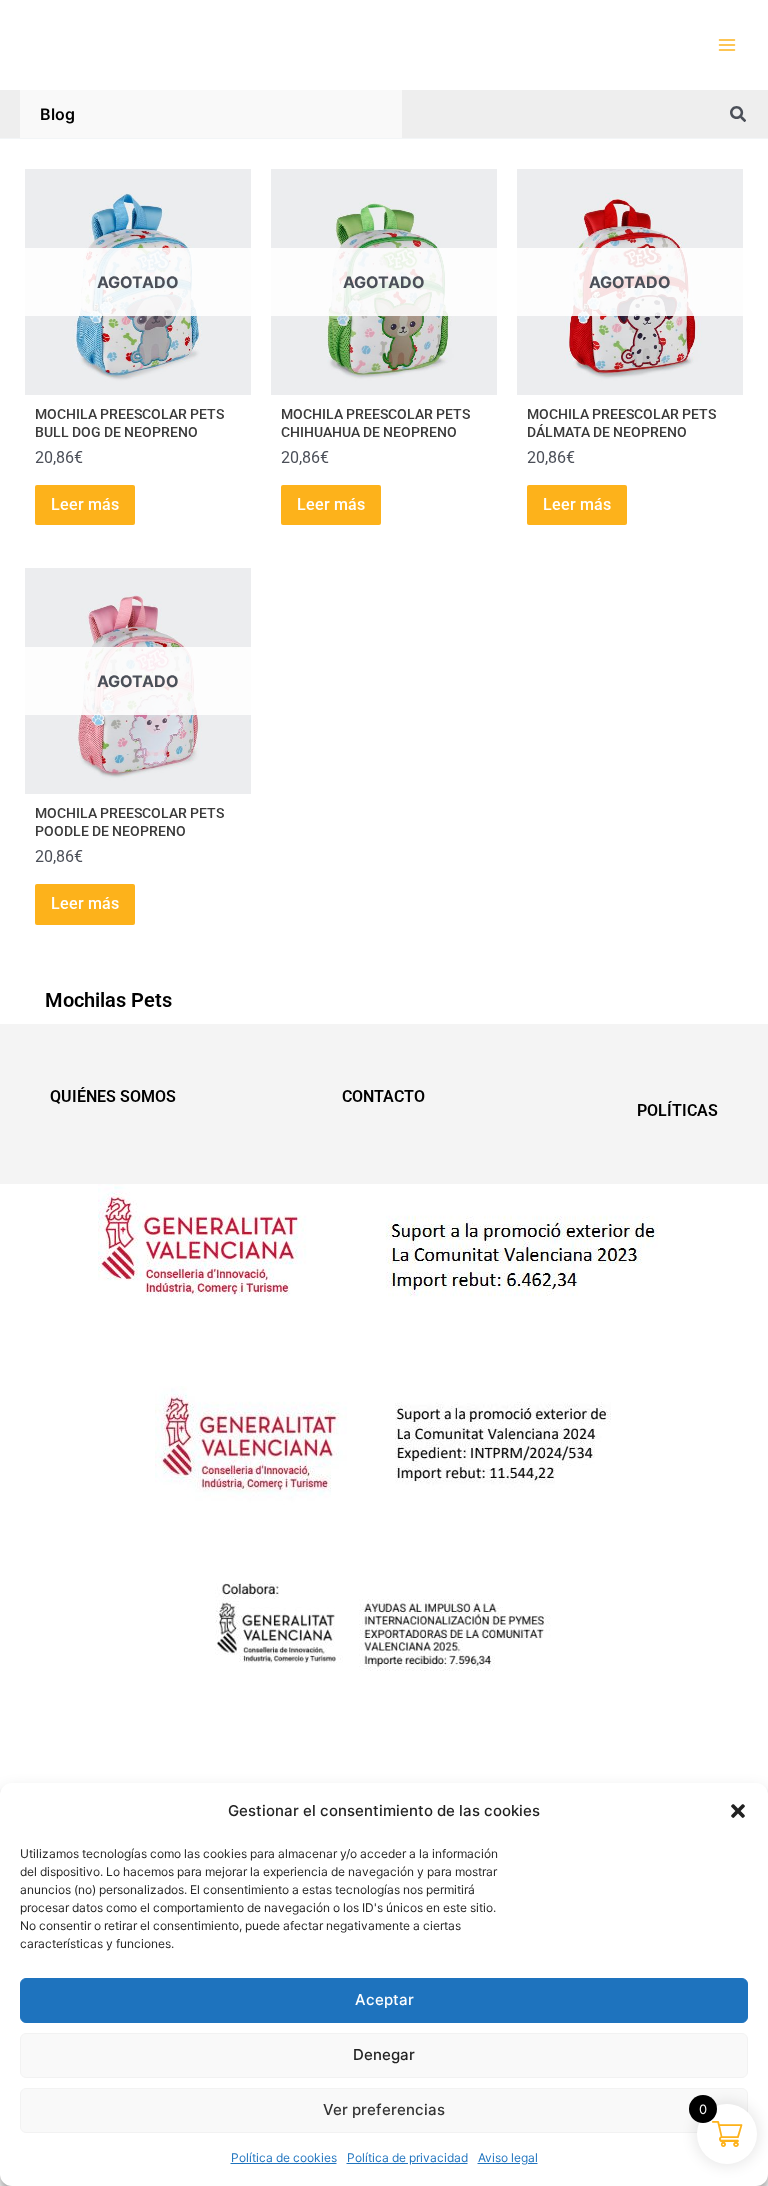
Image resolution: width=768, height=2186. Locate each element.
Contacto (383, 1096)
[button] (738, 1811)
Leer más (85, 504)
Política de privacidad (407, 2157)
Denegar (384, 2054)
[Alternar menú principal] (727, 45)
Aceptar (384, 1999)
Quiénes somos (113, 1096)
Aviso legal (508, 2157)
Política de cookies (284, 2157)
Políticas (677, 1110)
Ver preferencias (384, 2109)
